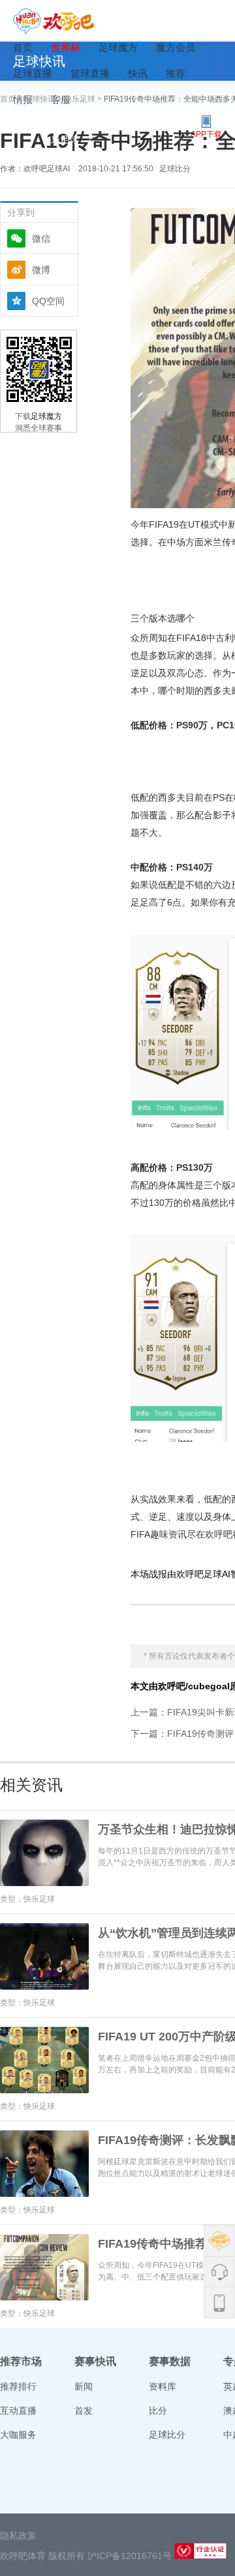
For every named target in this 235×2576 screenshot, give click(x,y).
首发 (84, 2411)
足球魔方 (118, 47)
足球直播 (33, 73)
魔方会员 (176, 47)
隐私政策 (18, 2536)
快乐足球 (60, 139)
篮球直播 (90, 73)
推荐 (176, 73)
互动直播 (18, 2411)
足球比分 (175, 169)
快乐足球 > (84, 99)
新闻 (84, 2386)
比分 (158, 2411)
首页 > (12, 99)
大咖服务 (18, 2435)
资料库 (163, 2386)
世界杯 (66, 47)
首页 (23, 47)
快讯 (138, 73)
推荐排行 (18, 2386)
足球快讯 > (44, 99)
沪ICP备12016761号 (130, 2556)
